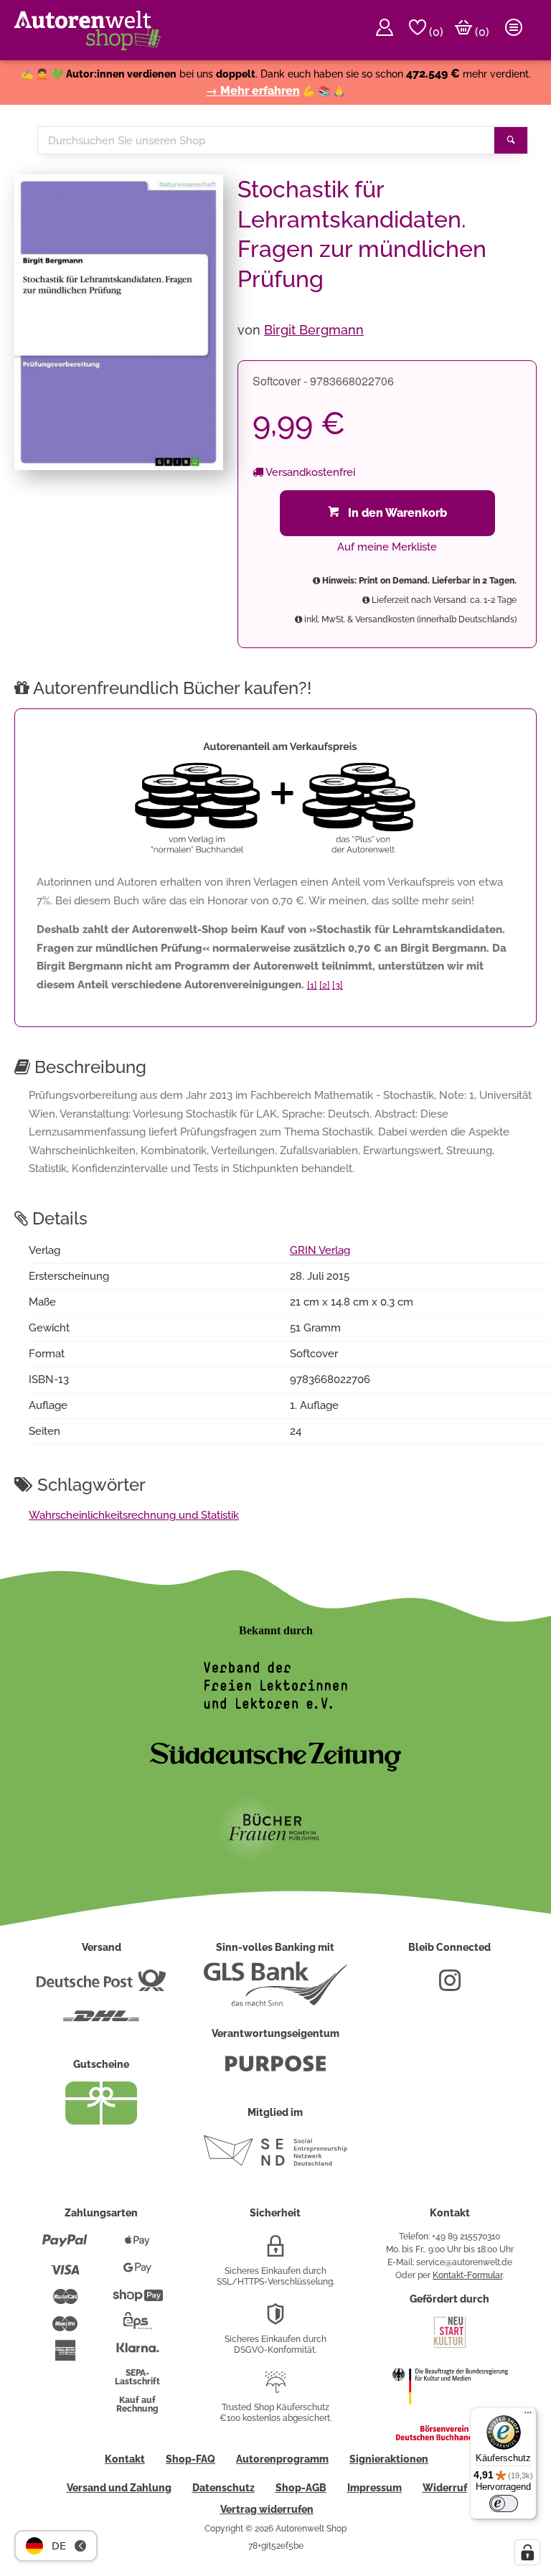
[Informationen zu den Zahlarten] (65, 2247)
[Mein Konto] (385, 30)
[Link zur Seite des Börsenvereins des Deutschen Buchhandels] (450, 2437)
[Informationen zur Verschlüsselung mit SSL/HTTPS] (275, 2252)
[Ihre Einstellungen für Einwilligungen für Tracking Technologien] (527, 2552)
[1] (312, 985)
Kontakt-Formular (467, 2275)
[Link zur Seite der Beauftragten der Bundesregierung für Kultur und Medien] (450, 2414)
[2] (325, 985)
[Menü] (528, 2416)
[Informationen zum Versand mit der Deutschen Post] (101, 1986)
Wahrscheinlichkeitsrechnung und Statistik (134, 1515)
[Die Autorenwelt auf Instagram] (450, 1986)
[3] (338, 985)
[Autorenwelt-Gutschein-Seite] (101, 2121)
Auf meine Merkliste (387, 547)
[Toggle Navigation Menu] (514, 30)
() (435, 32)
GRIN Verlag (320, 1250)
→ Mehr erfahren (253, 91)
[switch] (504, 2504)
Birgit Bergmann (314, 330)
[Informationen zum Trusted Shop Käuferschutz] (275, 2388)
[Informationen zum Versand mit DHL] (101, 2022)
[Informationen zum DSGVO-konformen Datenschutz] (275, 2320)
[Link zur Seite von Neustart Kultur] (450, 2346)
